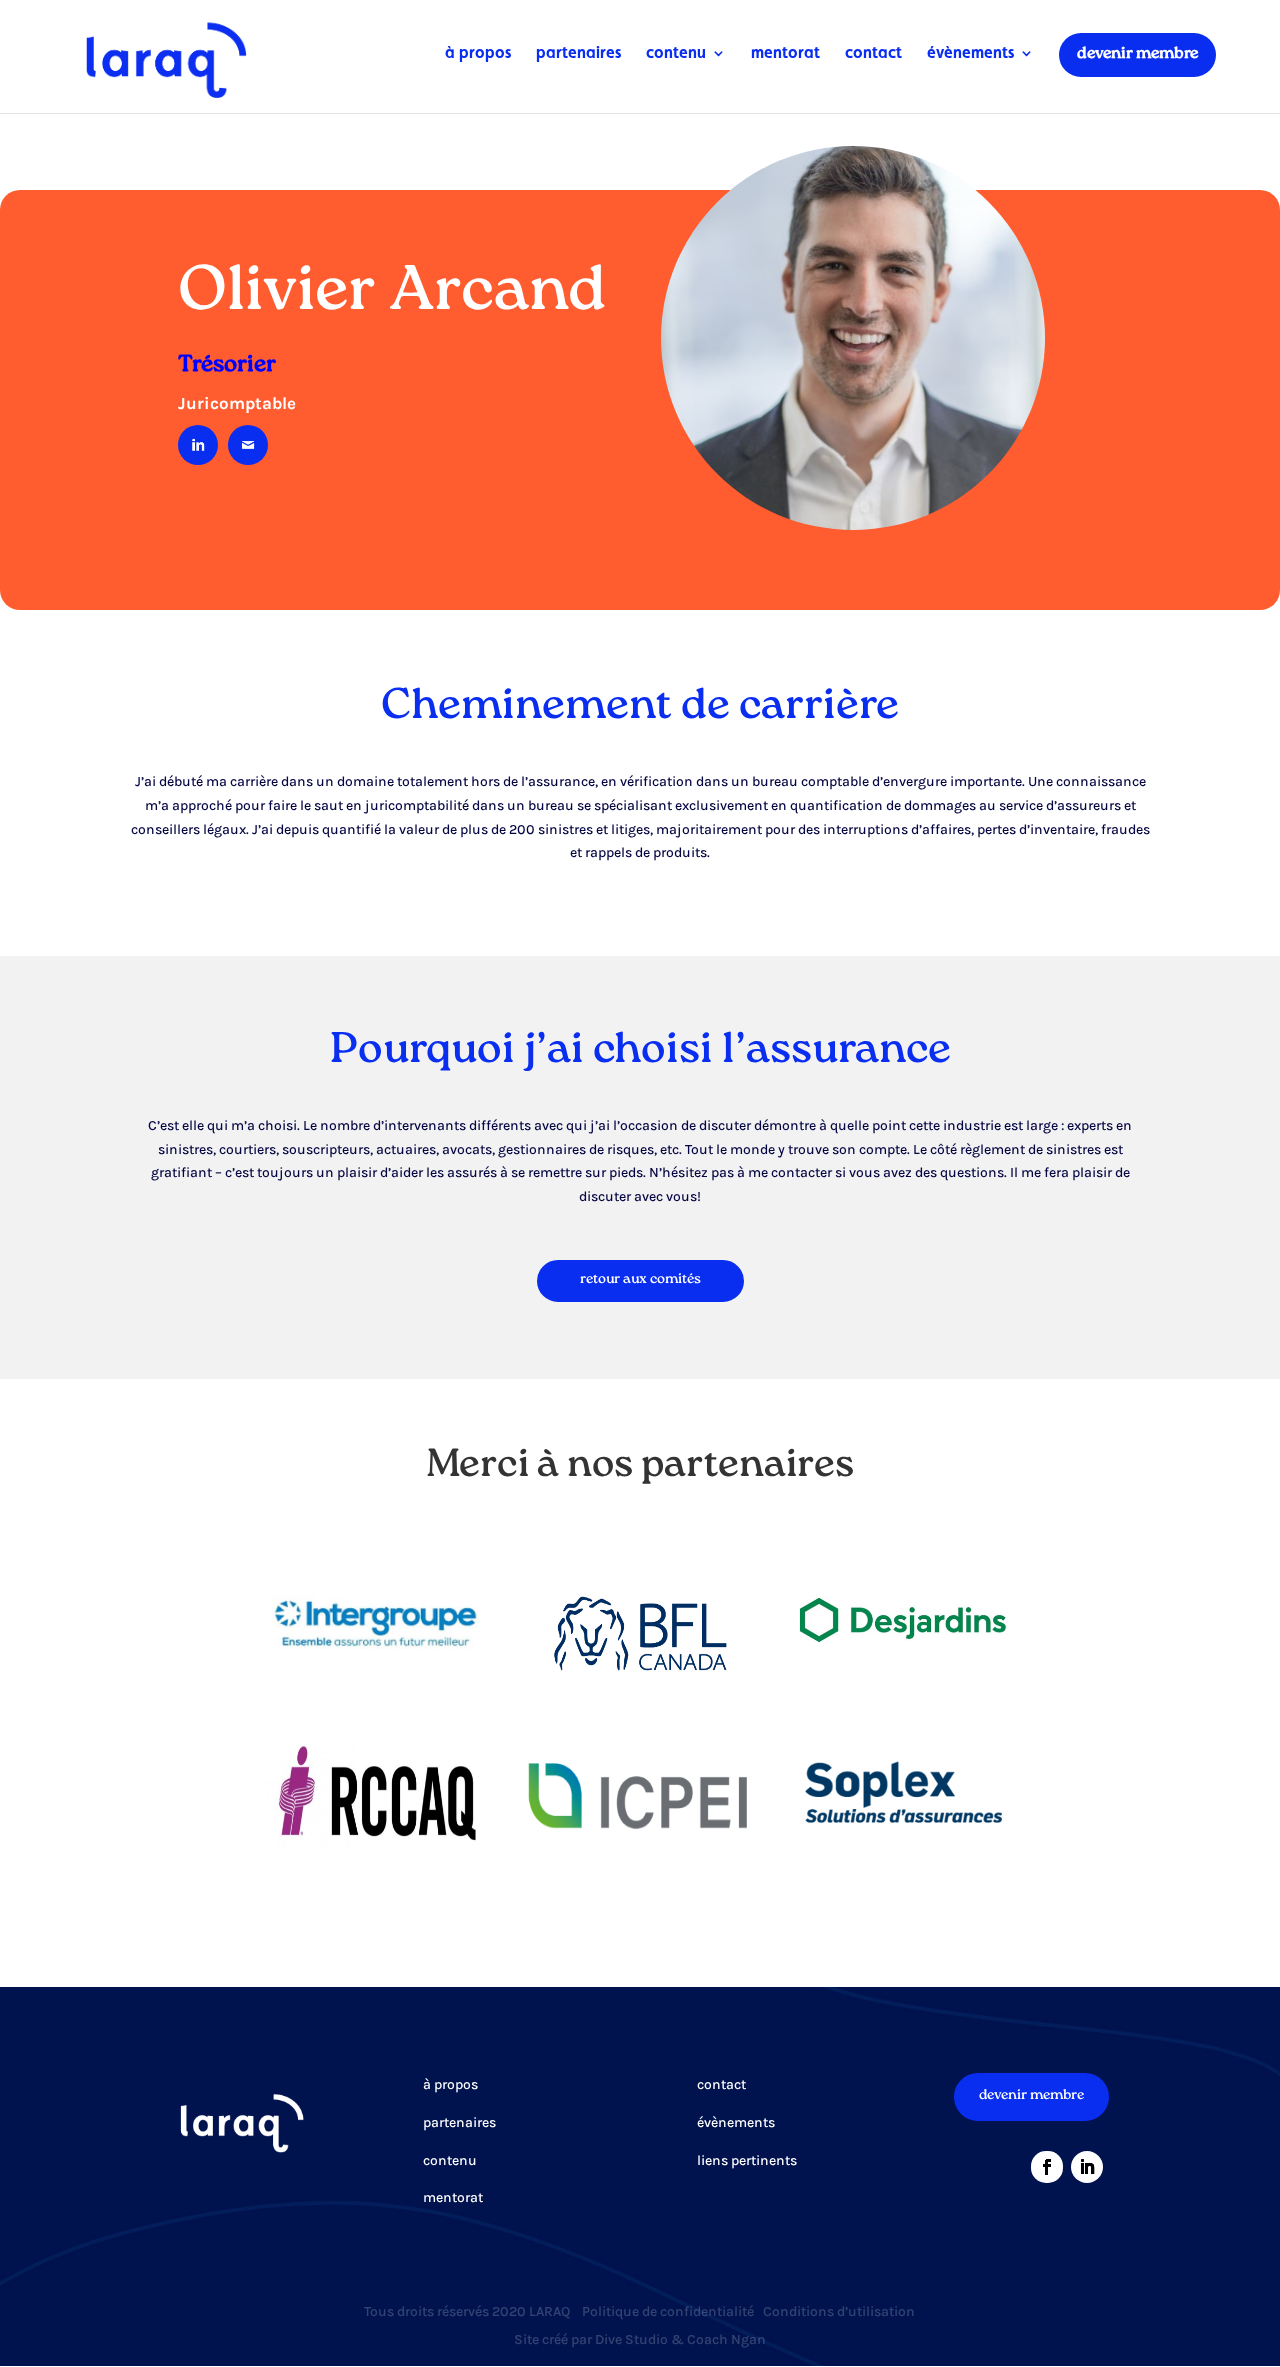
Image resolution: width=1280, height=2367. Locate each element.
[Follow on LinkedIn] (1087, 2167)
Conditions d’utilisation (839, 2311)
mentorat (785, 54)
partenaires (578, 54)
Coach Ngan (726, 2339)
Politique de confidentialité (668, 2311)
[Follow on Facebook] (1047, 2167)
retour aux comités (640, 1280)
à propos (478, 54)
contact (873, 54)
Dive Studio (631, 2339)
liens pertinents (747, 2160)
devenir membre (1137, 55)
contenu (676, 54)
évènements (970, 54)
